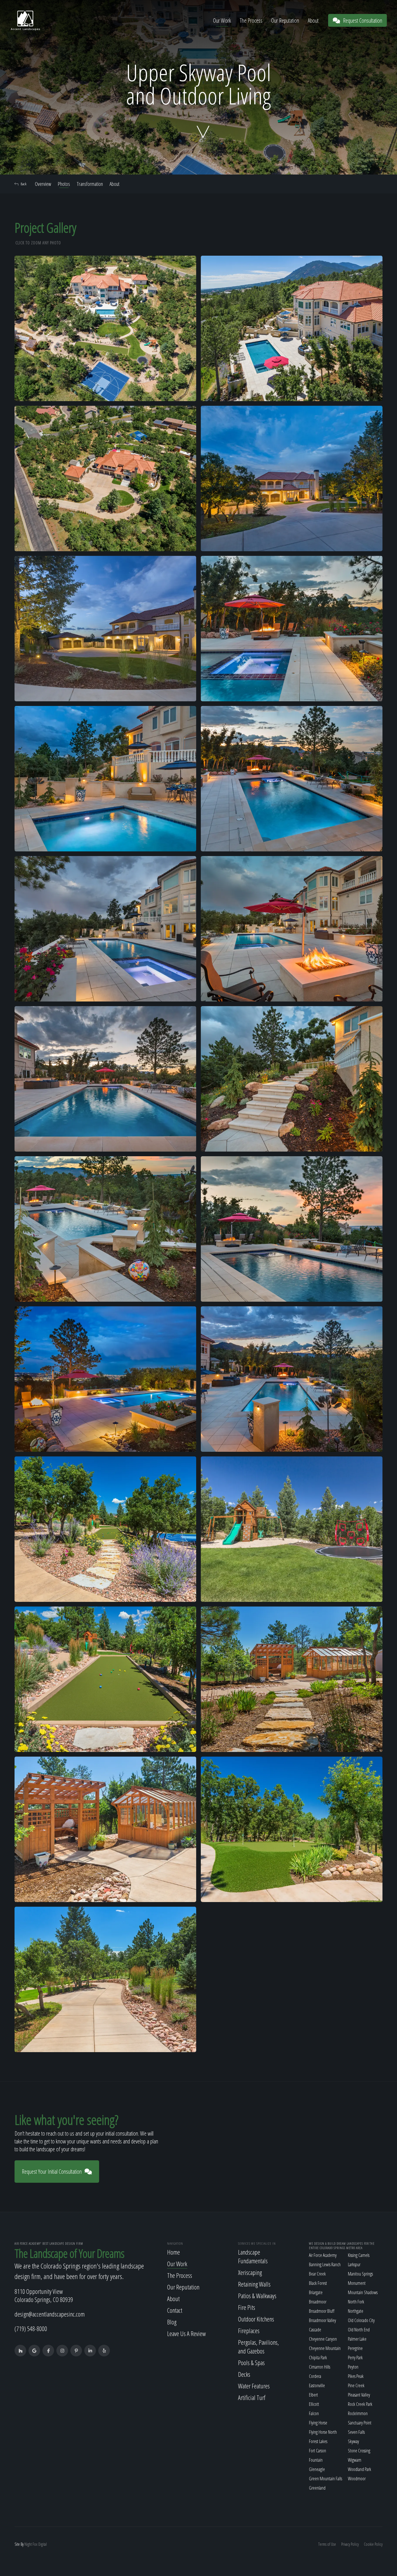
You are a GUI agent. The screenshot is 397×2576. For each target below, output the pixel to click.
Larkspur (354, 2264)
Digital (43, 2544)
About (313, 21)
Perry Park (355, 2358)
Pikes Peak (356, 2376)
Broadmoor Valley (322, 2320)
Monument (357, 2283)
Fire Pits (247, 2307)
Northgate (356, 2311)
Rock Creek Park (360, 2404)
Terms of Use (327, 2544)
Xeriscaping (250, 2272)
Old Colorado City (361, 2320)
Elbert (313, 2395)
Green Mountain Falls (326, 2479)
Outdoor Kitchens (256, 2319)
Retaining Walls (254, 2284)
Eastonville (317, 2385)
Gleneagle (317, 2469)
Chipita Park (318, 2358)
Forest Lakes (318, 2441)
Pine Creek (356, 2385)
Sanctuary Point (360, 2423)
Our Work (222, 21)
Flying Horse (318, 2423)
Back (24, 184)
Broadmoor (318, 2302)
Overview (43, 184)
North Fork (356, 2302)
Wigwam (355, 2460)
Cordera (315, 2376)
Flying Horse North (323, 2432)
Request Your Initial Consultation (52, 2172)
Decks (244, 2374)
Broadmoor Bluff (322, 2311)
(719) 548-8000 (31, 2328)
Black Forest (318, 2283)
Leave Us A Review (186, 2333)
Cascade (315, 2330)
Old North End (359, 2330)
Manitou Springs (360, 2274)
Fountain (316, 2460)
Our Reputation (285, 21)
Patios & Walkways (257, 2296)
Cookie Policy (373, 2544)
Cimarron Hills (320, 2367)
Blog (172, 2322)
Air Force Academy (323, 2255)
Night (28, 2544)
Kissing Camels (359, 2255)
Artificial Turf (252, 2397)
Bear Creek (317, 2274)
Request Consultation (363, 21)
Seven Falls (356, 2432)
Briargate (316, 2292)
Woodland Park (360, 2469)
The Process (251, 21)
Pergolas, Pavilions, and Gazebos (259, 2346)
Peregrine (355, 2348)
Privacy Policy (350, 2544)
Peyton (353, 2367)
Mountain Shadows (363, 2292)
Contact (175, 2310)
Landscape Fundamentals (253, 2256)
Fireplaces (249, 2331)
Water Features (254, 2386)
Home (174, 2252)
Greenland (317, 2488)
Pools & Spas (251, 2362)
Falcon (314, 2413)
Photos (64, 184)
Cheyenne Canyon (323, 2339)
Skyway (353, 2441)
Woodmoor (357, 2479)
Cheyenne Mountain (325, 2348)
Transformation (90, 184)
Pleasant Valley (359, 2395)
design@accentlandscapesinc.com (50, 2314)
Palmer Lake (357, 2339)
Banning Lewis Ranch (325, 2264)
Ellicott (314, 2404)
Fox (35, 2544)
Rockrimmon (358, 2413)
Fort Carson (318, 2451)
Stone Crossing (359, 2451)
